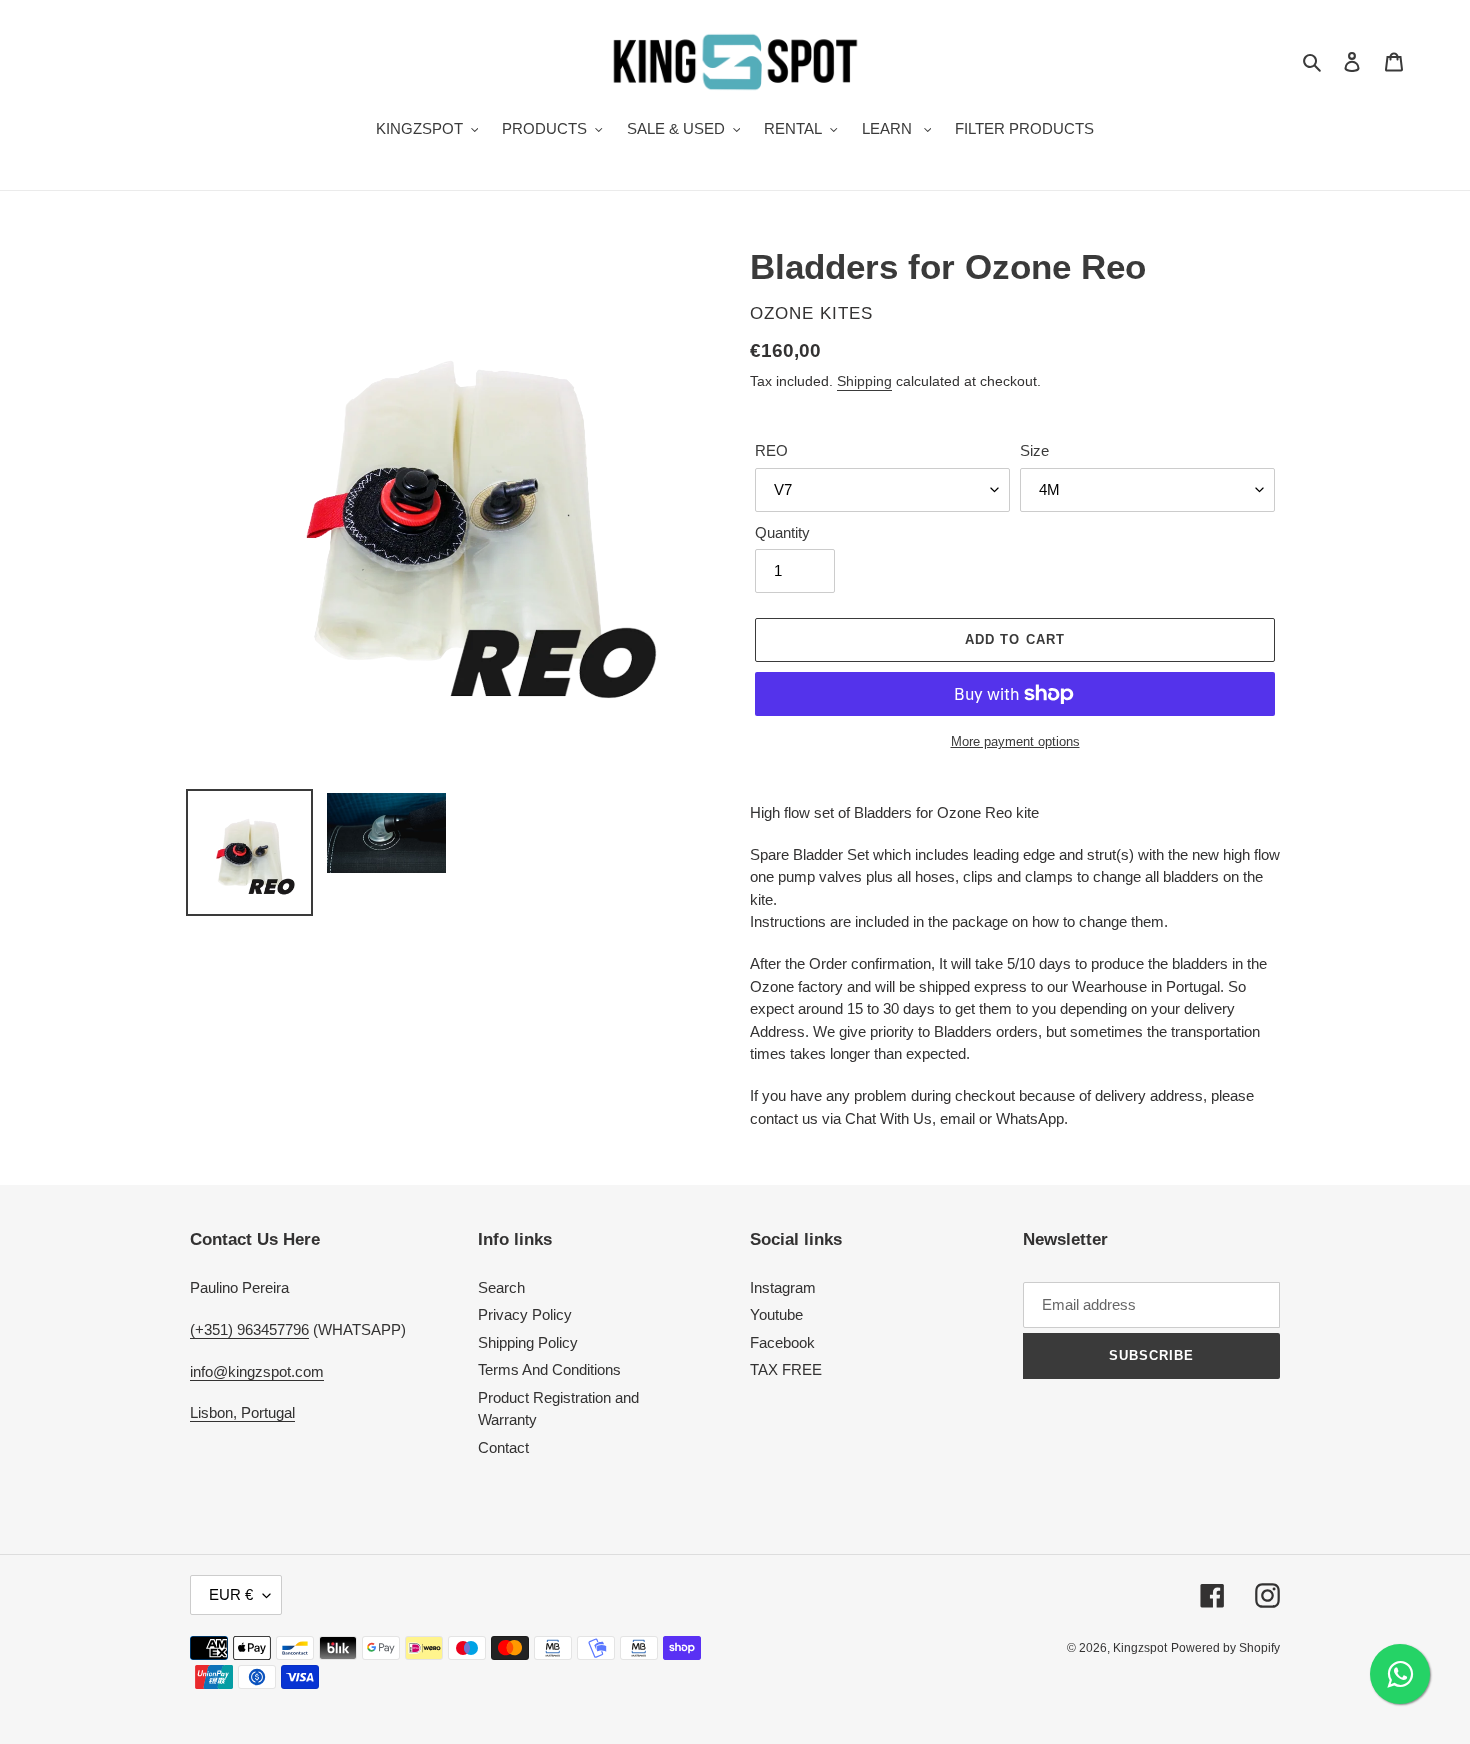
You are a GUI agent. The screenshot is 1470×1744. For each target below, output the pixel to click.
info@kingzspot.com (257, 1371)
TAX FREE (786, 1369)
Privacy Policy (525, 1314)
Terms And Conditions (549, 1369)
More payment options (1015, 741)
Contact (503, 1447)
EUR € (231, 1594)
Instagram (783, 1287)
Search (501, 1287)
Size (1034, 450)
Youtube (776, 1314)
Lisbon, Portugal (242, 1412)
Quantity (782, 532)
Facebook (782, 1342)
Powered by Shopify (1225, 1648)
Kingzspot (1140, 1648)
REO (771, 450)
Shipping (864, 381)
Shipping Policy (528, 1342)
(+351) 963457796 (249, 1329)
